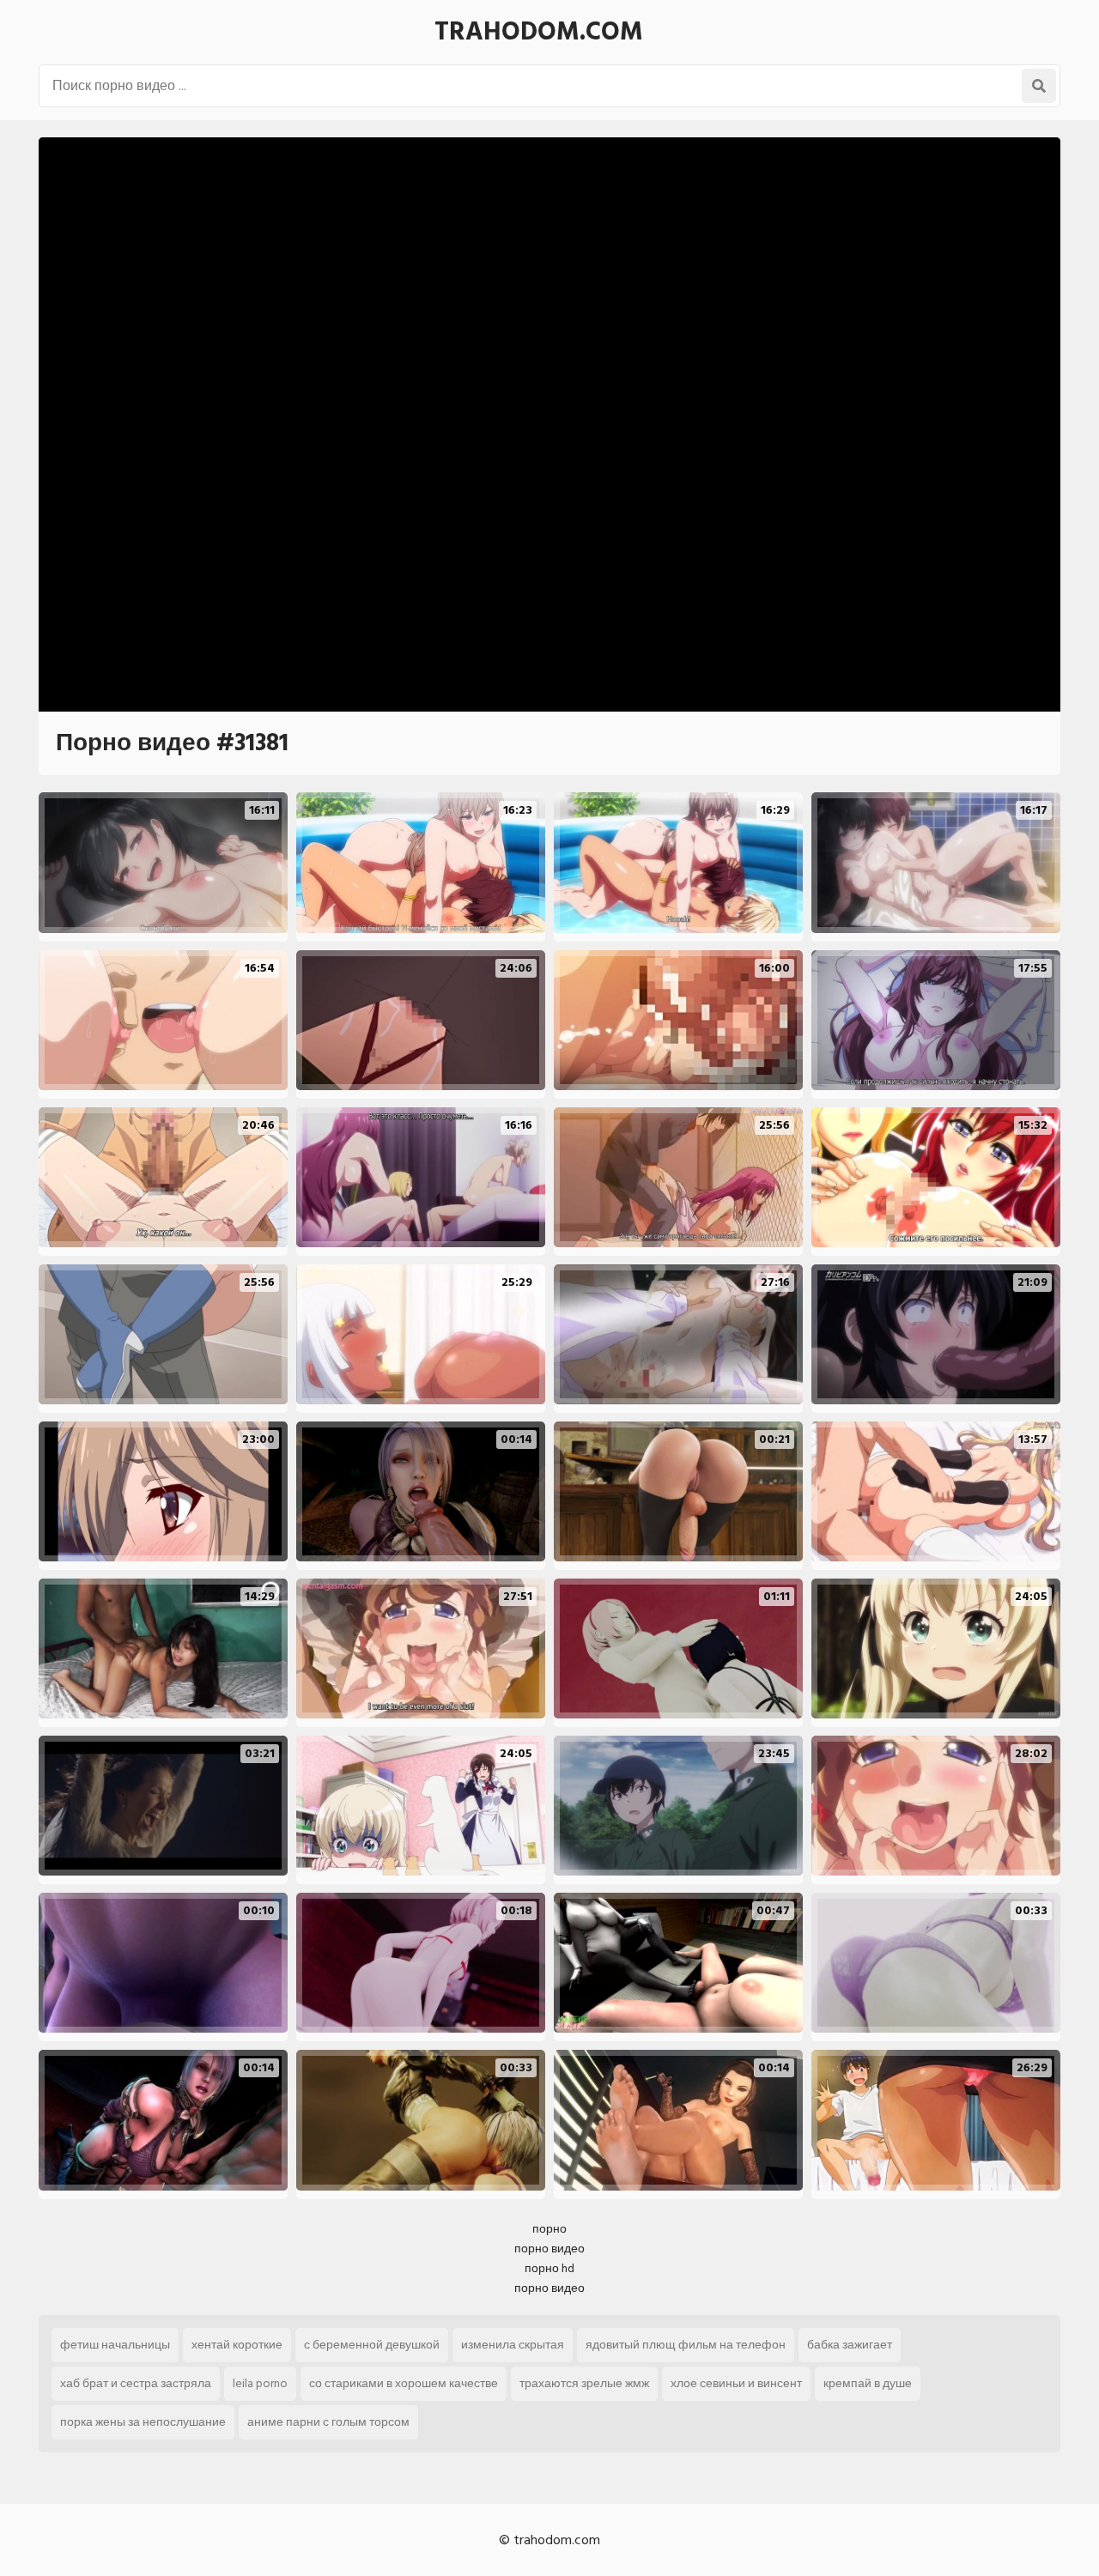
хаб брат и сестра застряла (136, 2383)
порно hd (549, 2268)
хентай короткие (237, 2345)
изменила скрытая (513, 2345)
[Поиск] (1039, 86)
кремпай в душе (868, 2383)
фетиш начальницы (115, 2345)
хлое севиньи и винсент (736, 2383)
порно (549, 2229)
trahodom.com (539, 32)
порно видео (549, 2249)
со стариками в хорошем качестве (404, 2383)
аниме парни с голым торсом (328, 2422)
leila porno (260, 2383)
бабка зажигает (850, 2345)
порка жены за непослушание (143, 2422)
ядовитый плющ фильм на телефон (686, 2345)
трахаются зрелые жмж (584, 2383)
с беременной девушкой (372, 2345)
